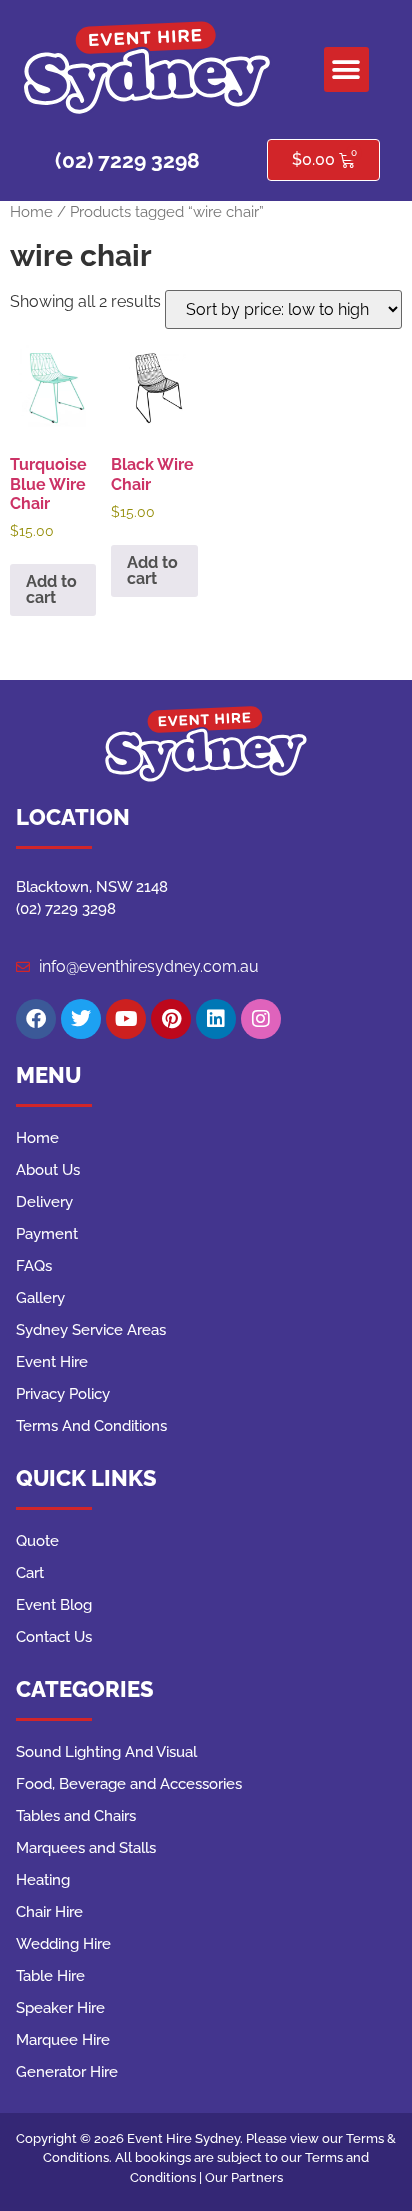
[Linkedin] (216, 1019)
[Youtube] (126, 1019)
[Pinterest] (171, 1019)
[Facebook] (36, 1019)
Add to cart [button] (51, 589)
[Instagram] (261, 1019)
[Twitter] (81, 1019)
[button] (346, 69)
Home (31, 211)
